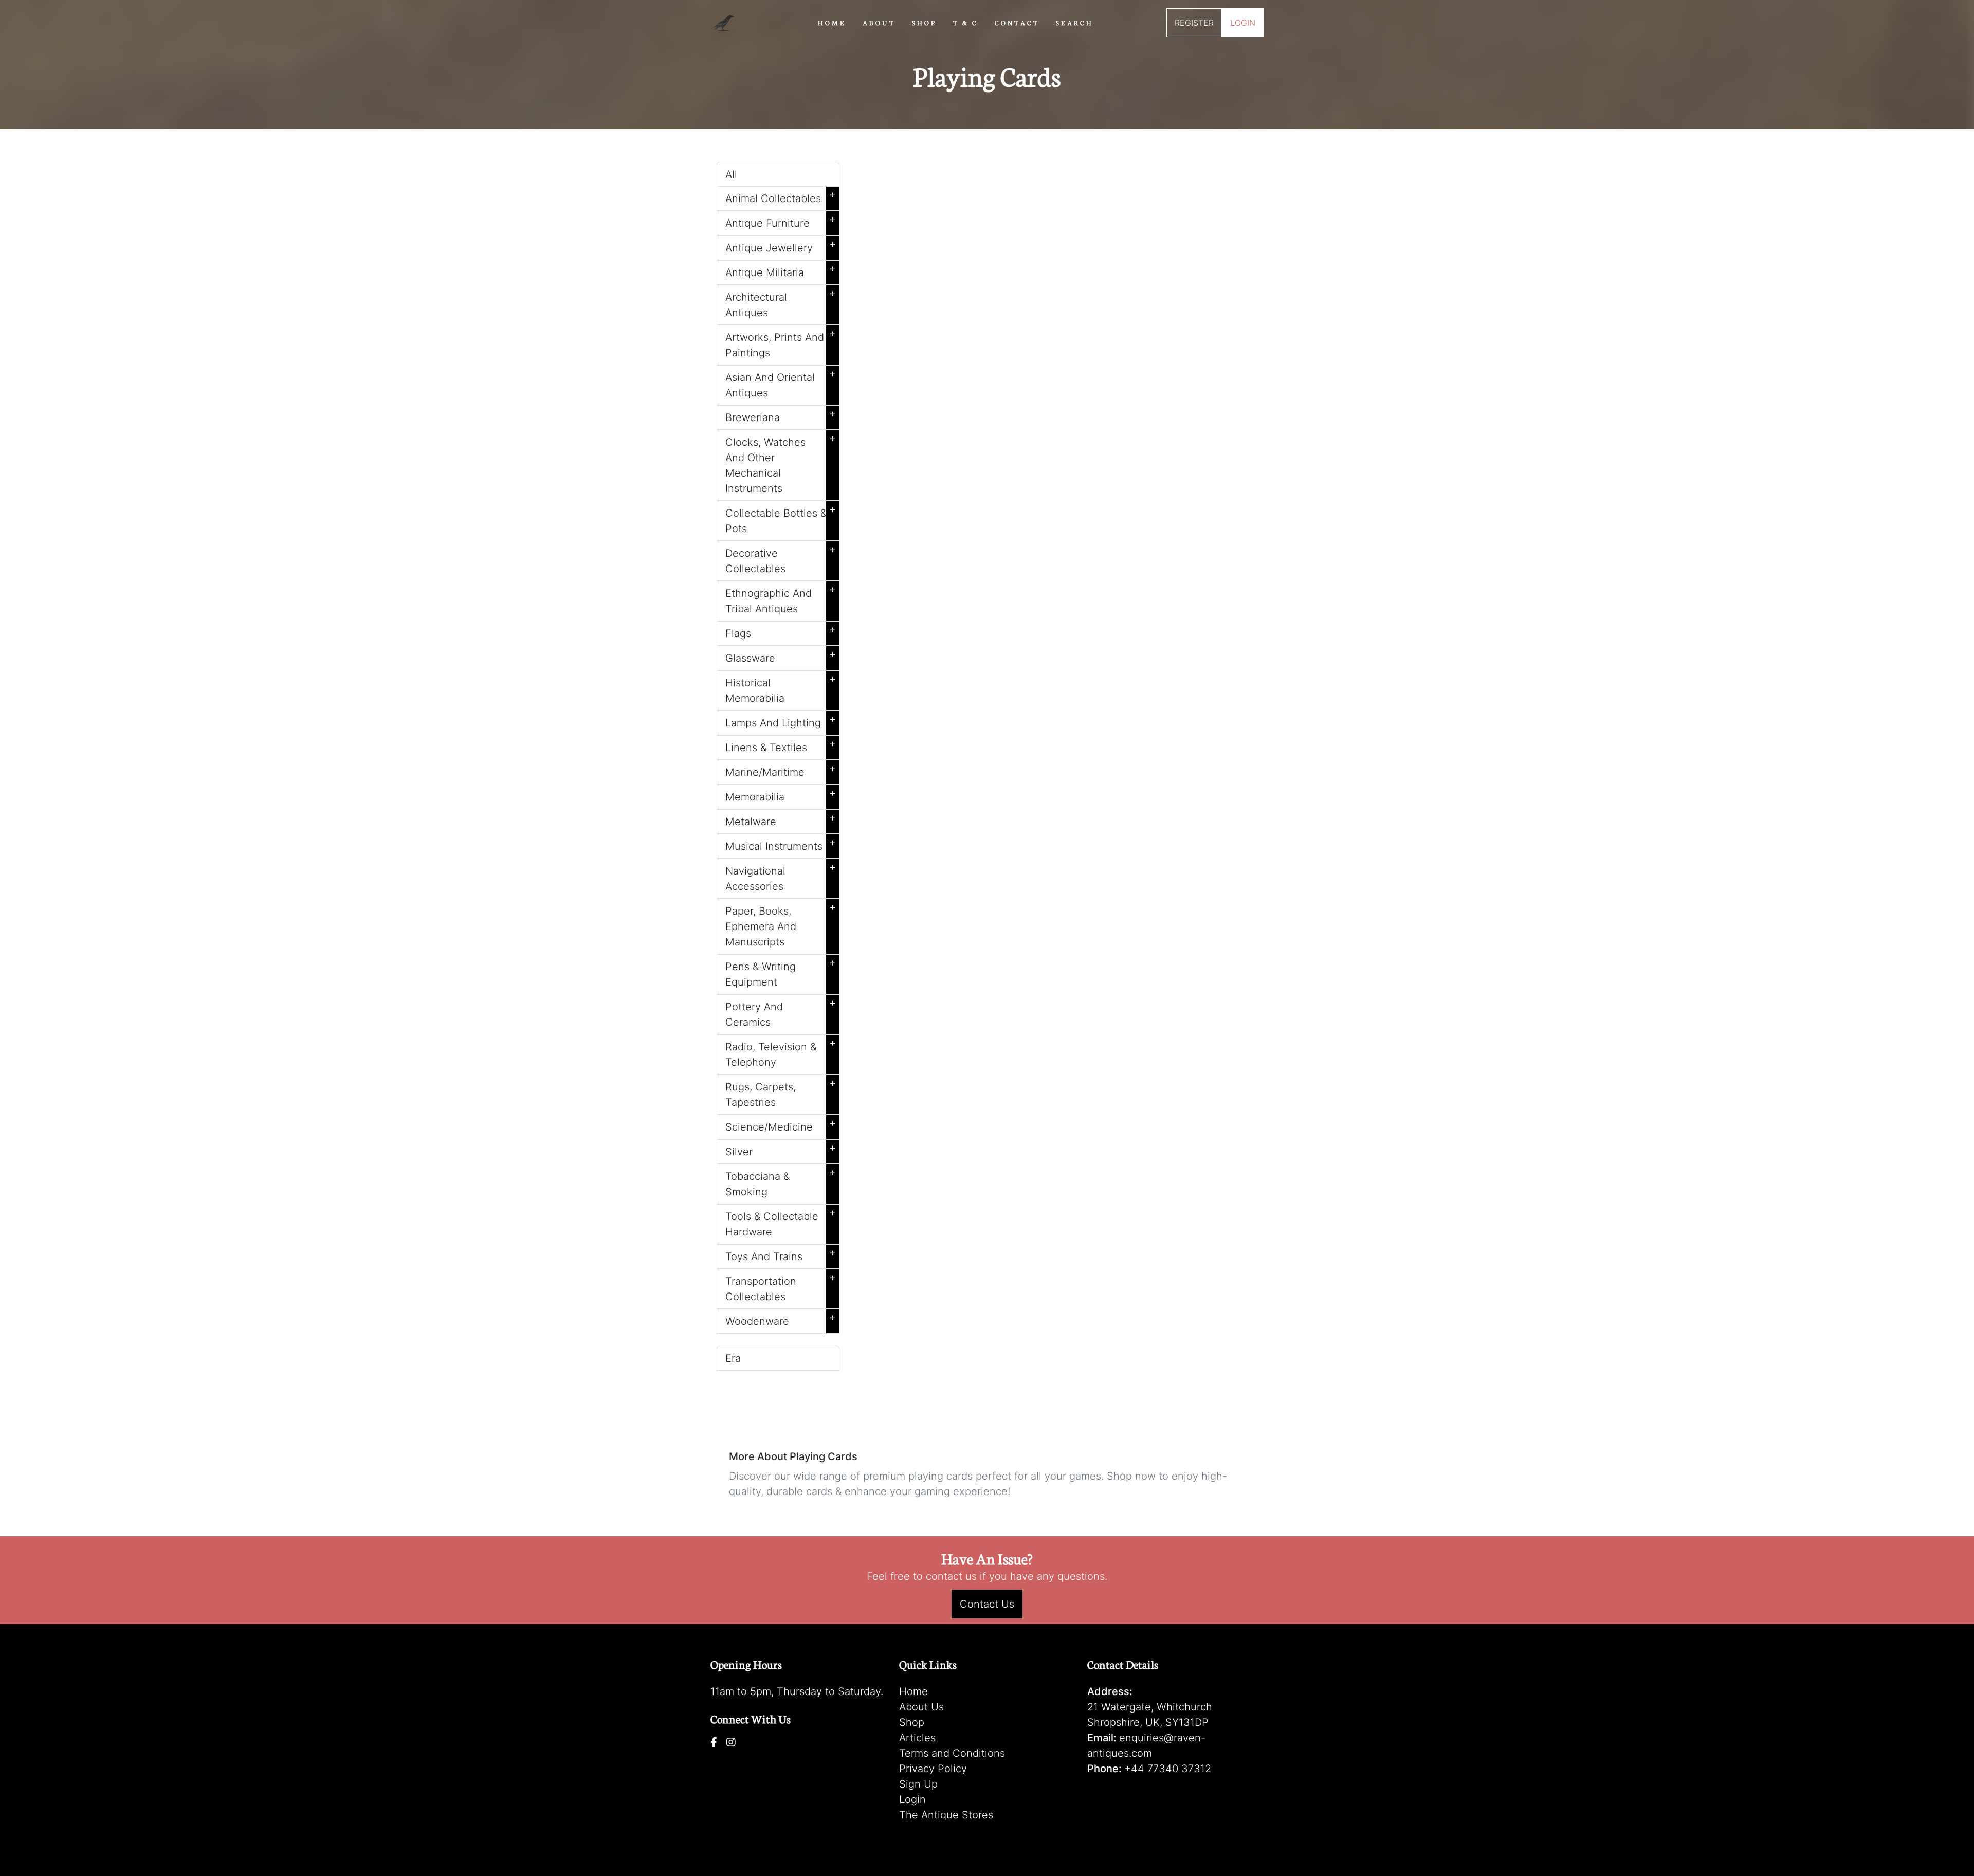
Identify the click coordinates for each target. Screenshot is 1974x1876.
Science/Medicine (781, 1125)
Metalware (781, 819)
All (731, 174)
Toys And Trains (781, 1254)
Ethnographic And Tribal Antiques (781, 599)
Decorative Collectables (781, 559)
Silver (781, 1150)
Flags (781, 631)
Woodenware (781, 1319)
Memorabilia (781, 795)
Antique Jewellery (781, 246)
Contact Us (987, 1604)
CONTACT (1017, 22)
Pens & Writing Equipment (781, 972)
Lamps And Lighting (781, 721)
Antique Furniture (781, 221)
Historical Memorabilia (781, 688)
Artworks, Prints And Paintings (781, 343)
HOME (832, 22)
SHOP (924, 22)
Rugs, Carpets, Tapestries (781, 1092)
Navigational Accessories (781, 877)
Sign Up (918, 1784)
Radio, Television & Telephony (781, 1052)
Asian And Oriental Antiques (781, 383)
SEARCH (1075, 22)
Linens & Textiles (781, 745)
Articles (917, 1738)
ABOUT (879, 22)
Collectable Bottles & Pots (781, 519)
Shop (912, 1722)
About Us (921, 1707)
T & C (966, 22)
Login (912, 1799)
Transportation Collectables (781, 1287)
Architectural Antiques (781, 303)
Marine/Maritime (781, 770)
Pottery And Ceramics (781, 1012)
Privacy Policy (933, 1769)
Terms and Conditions (952, 1753)
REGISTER (1194, 23)
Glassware (781, 656)
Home (913, 1691)
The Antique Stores (946, 1815)
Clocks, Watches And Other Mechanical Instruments (781, 463)
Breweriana (781, 415)
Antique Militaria (781, 270)
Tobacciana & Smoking (781, 1182)
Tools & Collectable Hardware (781, 1222)
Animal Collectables (781, 196)
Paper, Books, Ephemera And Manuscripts (781, 924)
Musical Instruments (781, 844)
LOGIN (1243, 23)
